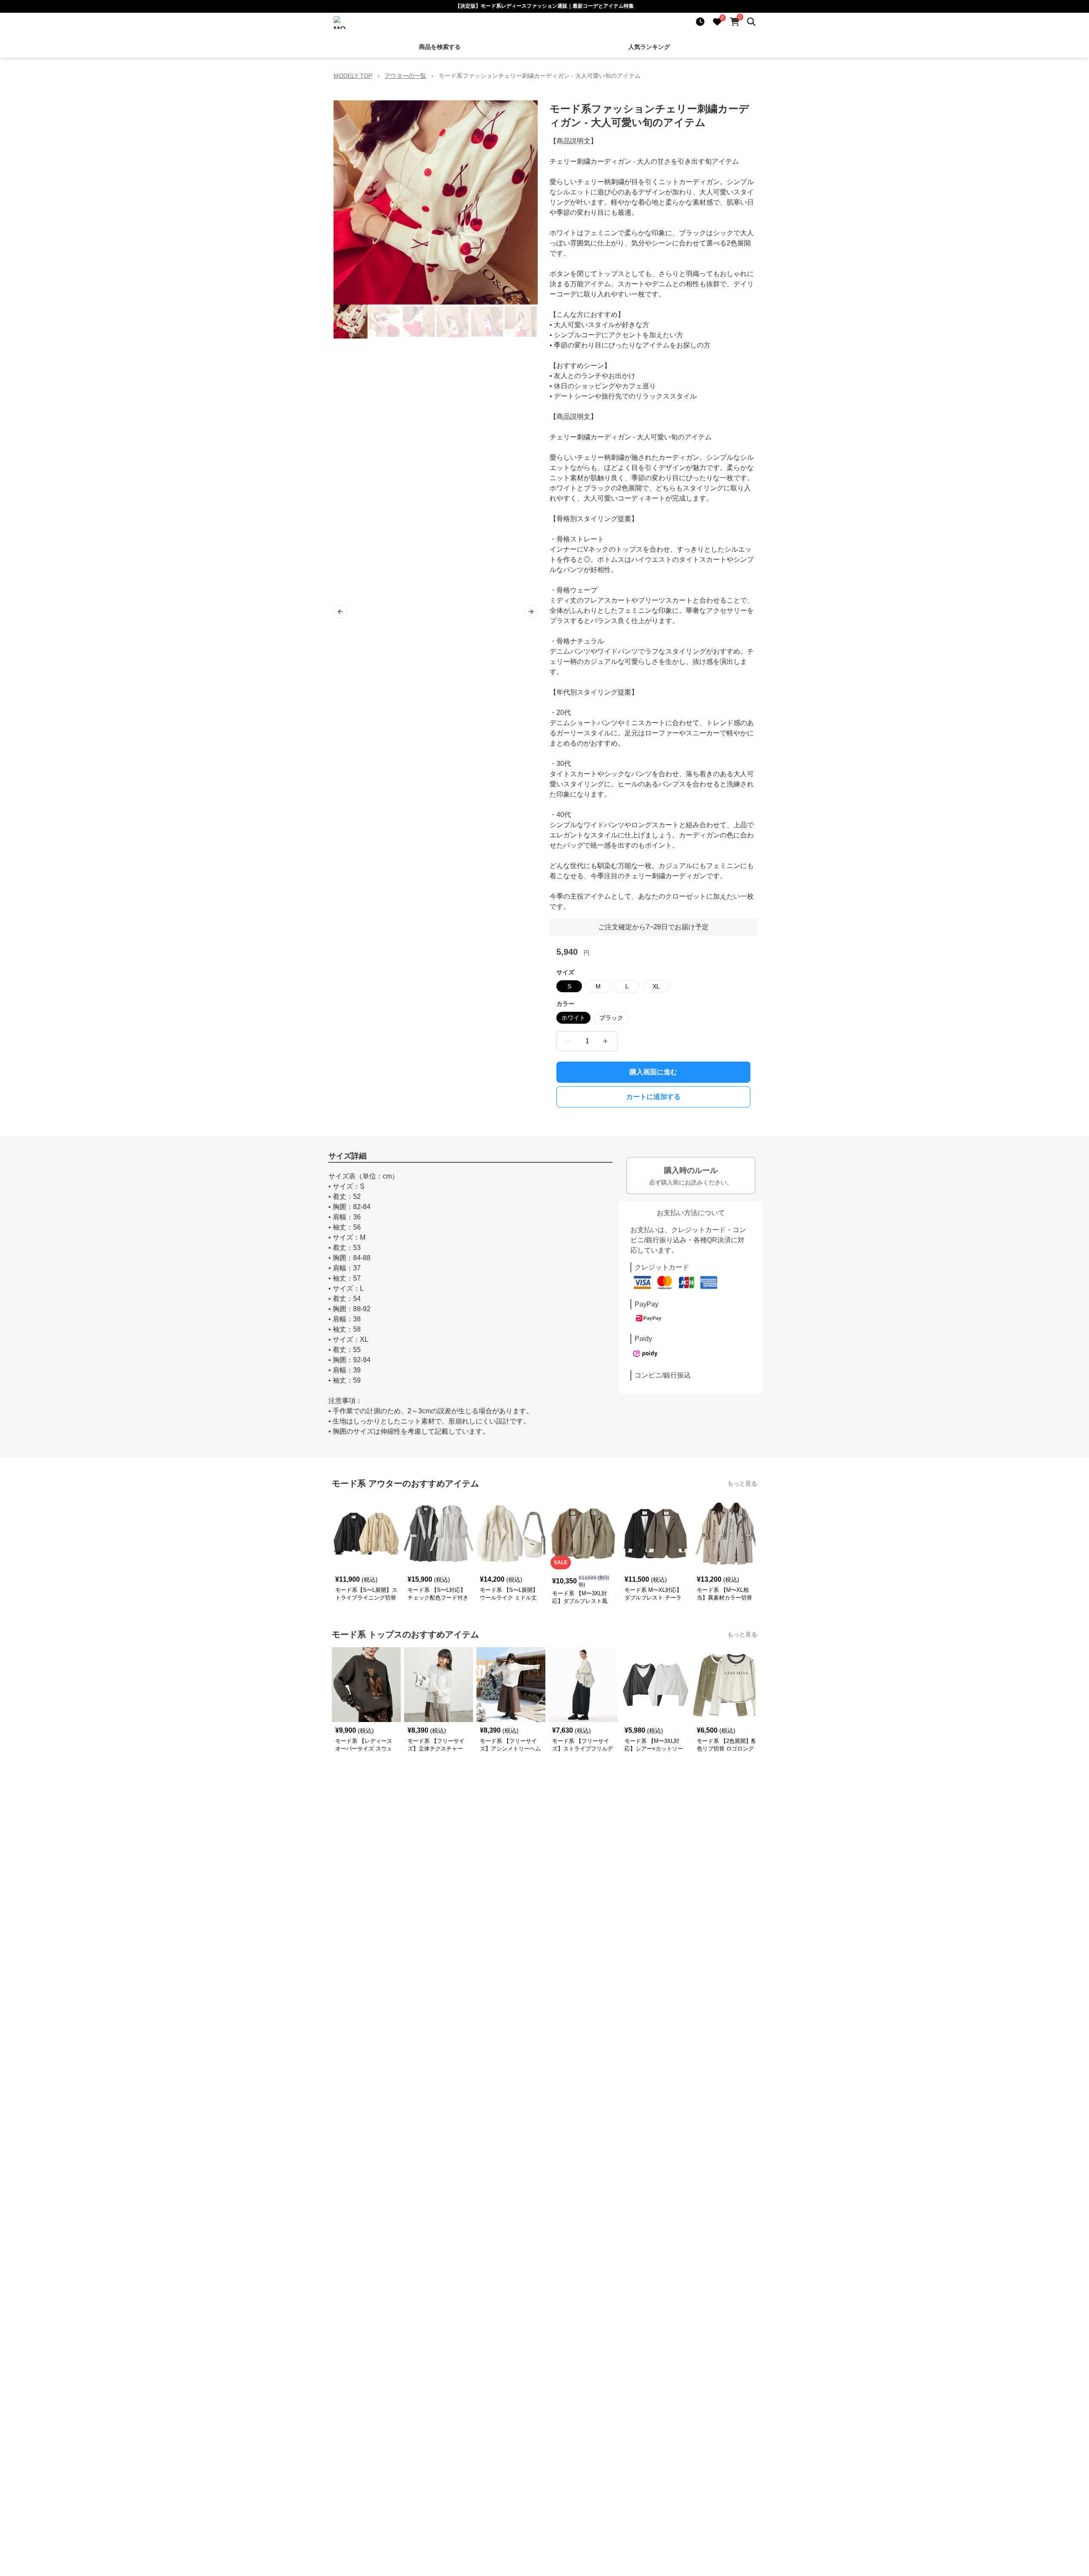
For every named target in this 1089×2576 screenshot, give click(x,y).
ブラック (611, 1018)
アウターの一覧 (405, 76)
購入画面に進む (653, 1072)
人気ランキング (649, 47)
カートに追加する (653, 1097)
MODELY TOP (353, 76)
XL (656, 986)
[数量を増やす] (605, 1041)
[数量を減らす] (569, 1041)
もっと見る (742, 1483)
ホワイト (573, 1018)
